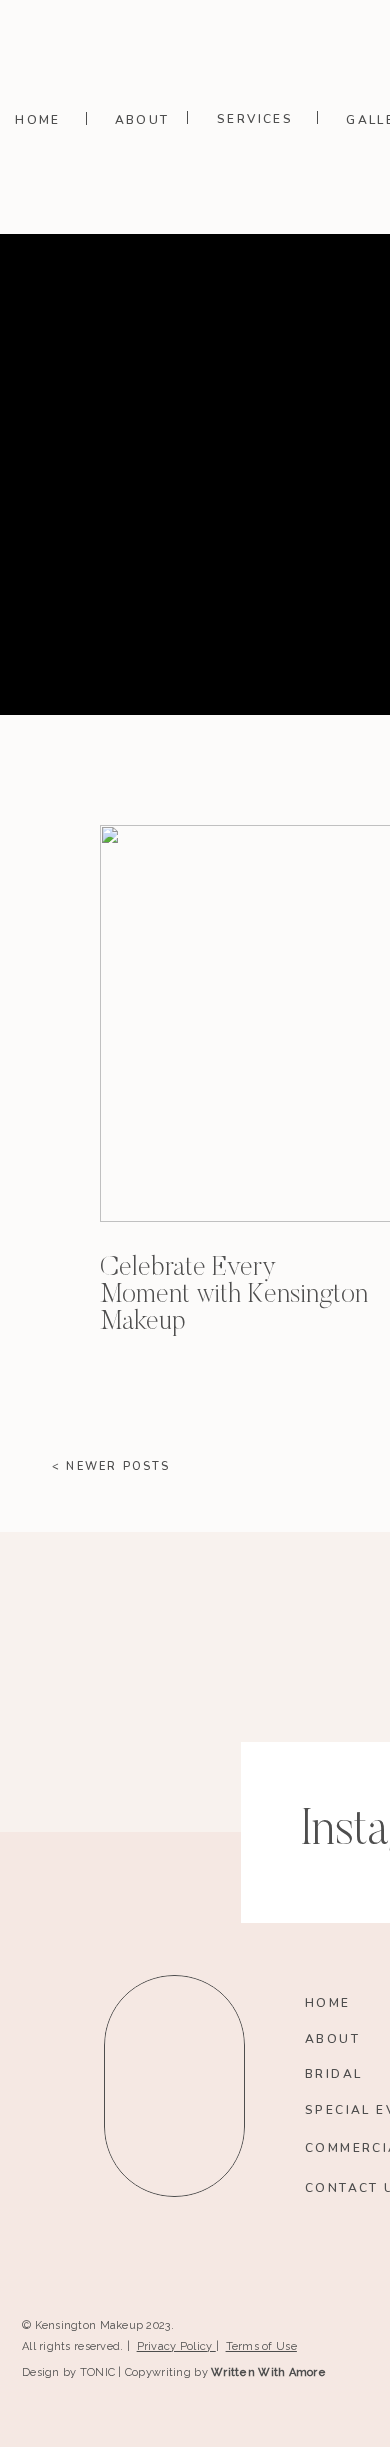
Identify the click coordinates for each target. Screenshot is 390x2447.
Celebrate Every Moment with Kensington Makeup (234, 1295)
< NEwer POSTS (111, 1466)
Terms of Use (261, 2346)
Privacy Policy (176, 2346)
